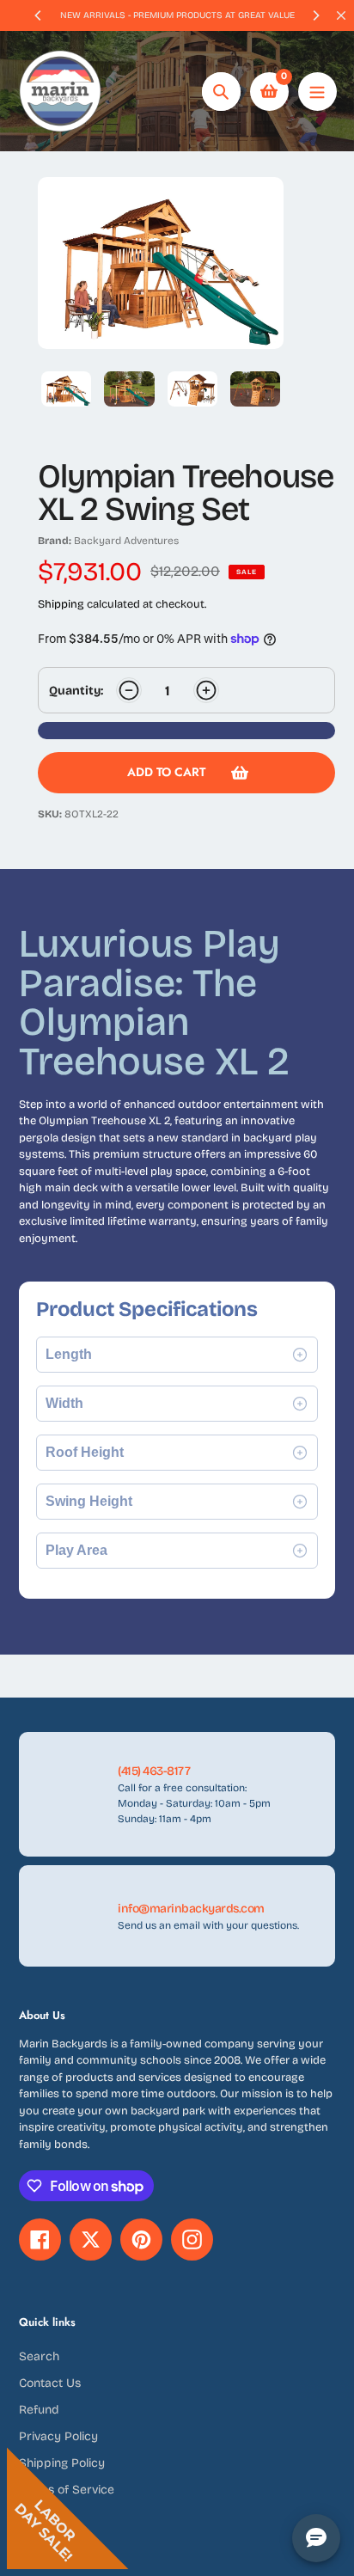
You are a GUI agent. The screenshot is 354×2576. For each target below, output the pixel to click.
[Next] (315, 15)
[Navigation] (317, 92)
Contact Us (50, 2383)
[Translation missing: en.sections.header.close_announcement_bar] (341, 15)
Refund (39, 2410)
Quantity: (76, 691)
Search (39, 2356)
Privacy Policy (58, 2436)
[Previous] (39, 15)
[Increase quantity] (206, 690)
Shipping (61, 604)
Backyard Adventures (126, 541)
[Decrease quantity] (129, 690)
